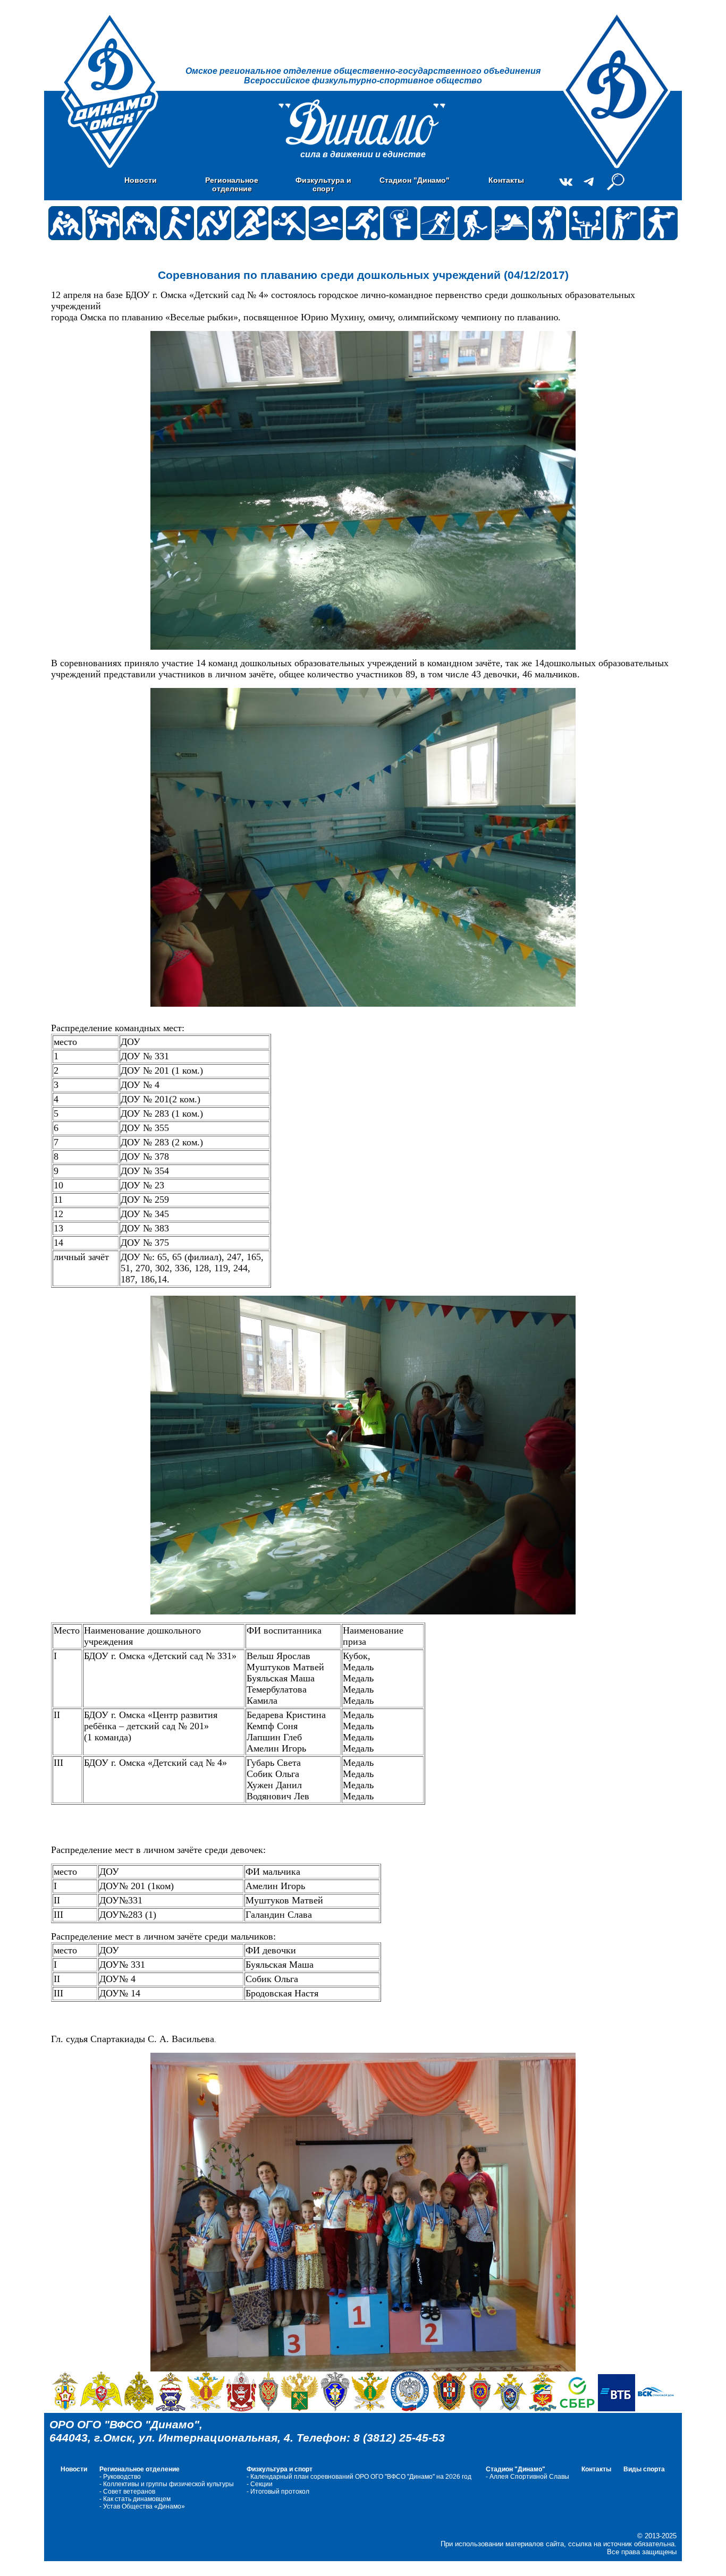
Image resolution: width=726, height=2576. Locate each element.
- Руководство (120, 2477)
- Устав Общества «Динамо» (143, 2506)
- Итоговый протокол (278, 2492)
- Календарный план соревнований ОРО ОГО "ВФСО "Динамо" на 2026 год (359, 2477)
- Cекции (260, 2484)
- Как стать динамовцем (135, 2499)
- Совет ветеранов (127, 2492)
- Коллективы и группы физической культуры (167, 2484)
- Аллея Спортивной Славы (527, 2477)
